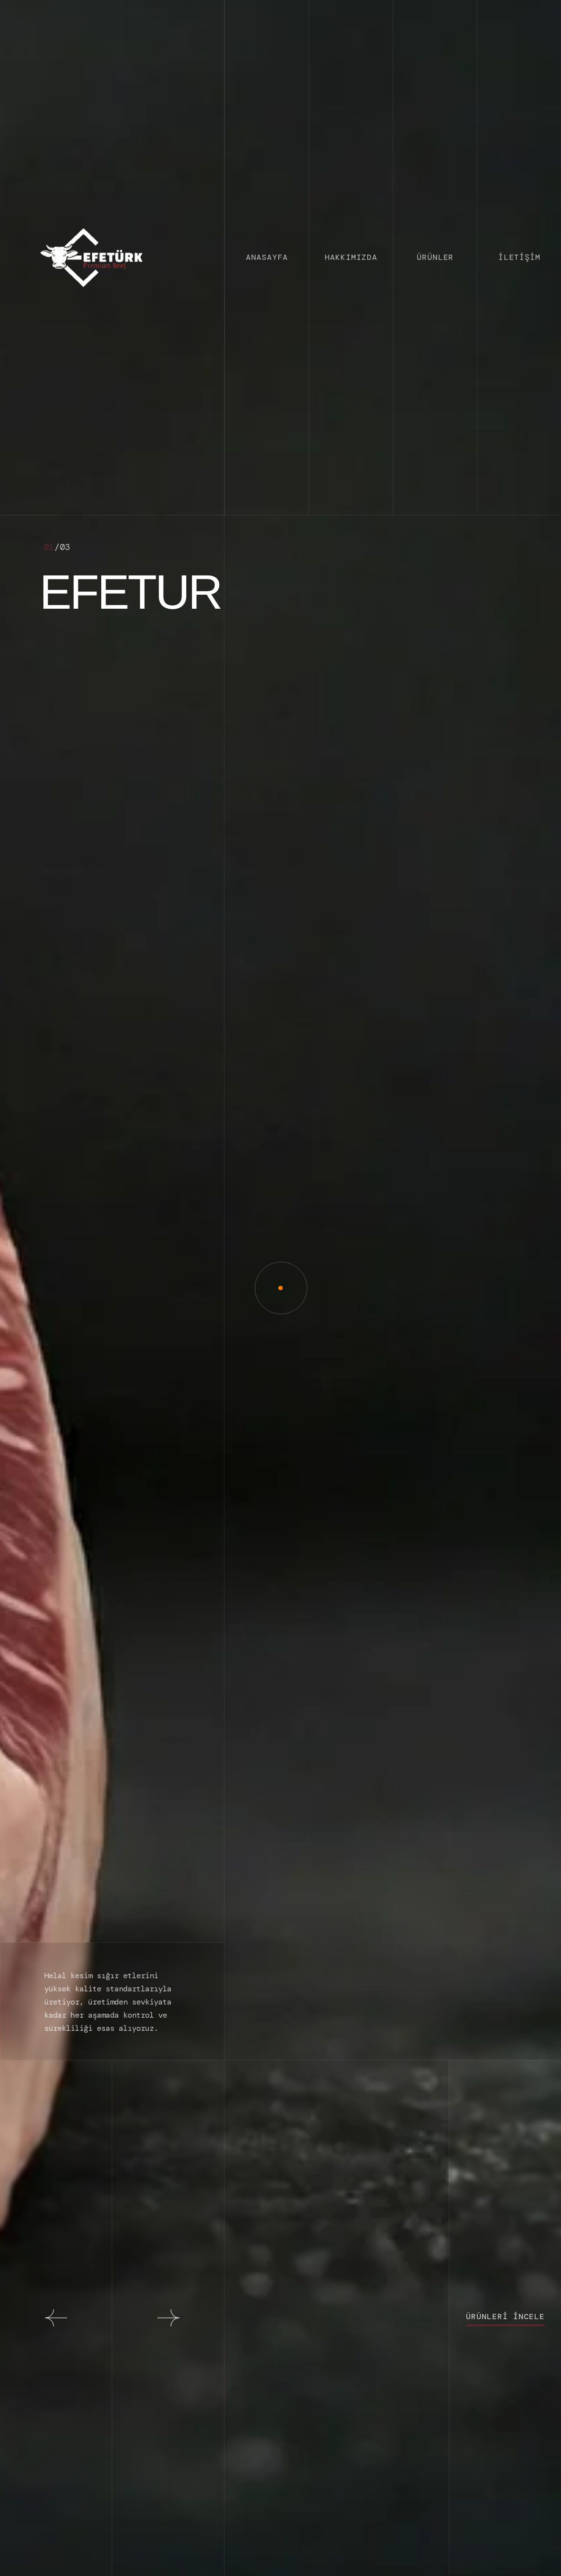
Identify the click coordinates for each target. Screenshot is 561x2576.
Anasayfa (267, 257)
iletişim (519, 257)
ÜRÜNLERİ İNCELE (505, 2317)
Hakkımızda (351, 257)
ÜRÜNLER (435, 257)
